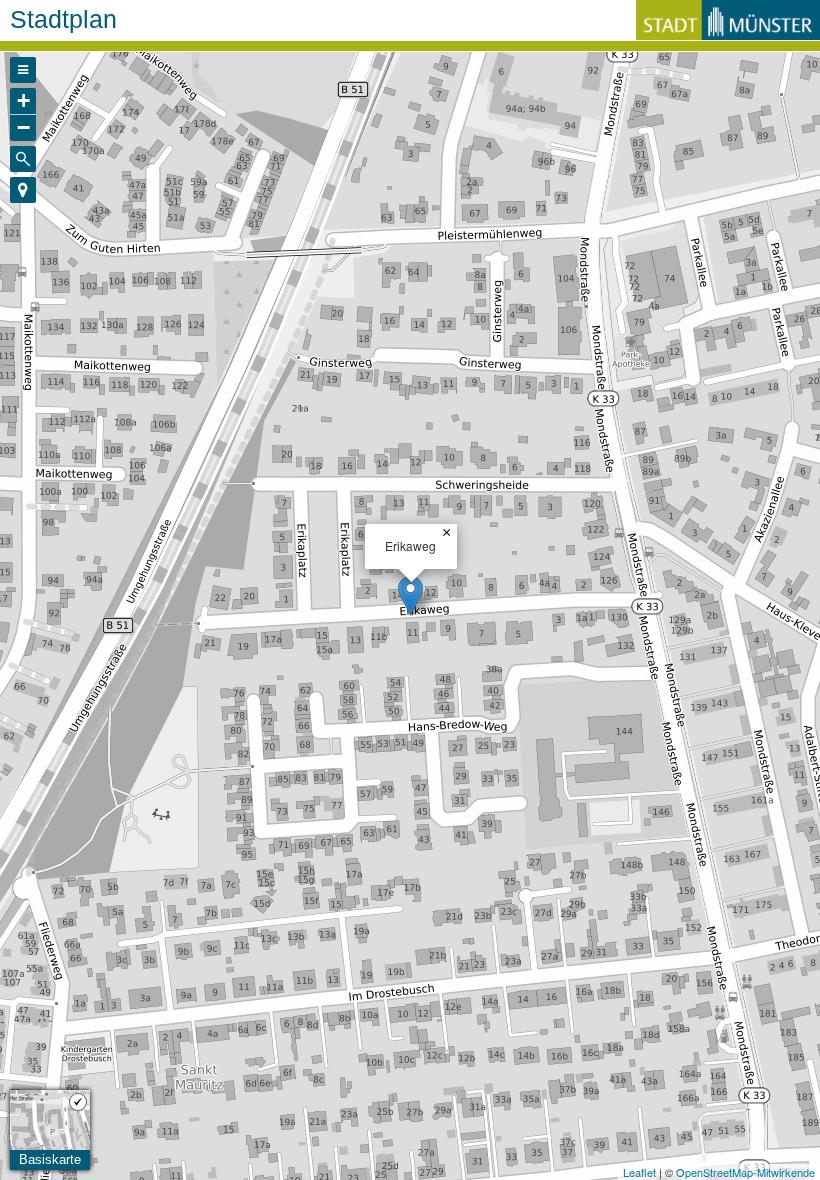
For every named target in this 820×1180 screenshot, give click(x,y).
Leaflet (639, 1172)
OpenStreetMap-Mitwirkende (745, 1172)
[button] (23, 190)
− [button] (23, 127)
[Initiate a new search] (23, 159)
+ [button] (23, 100)
